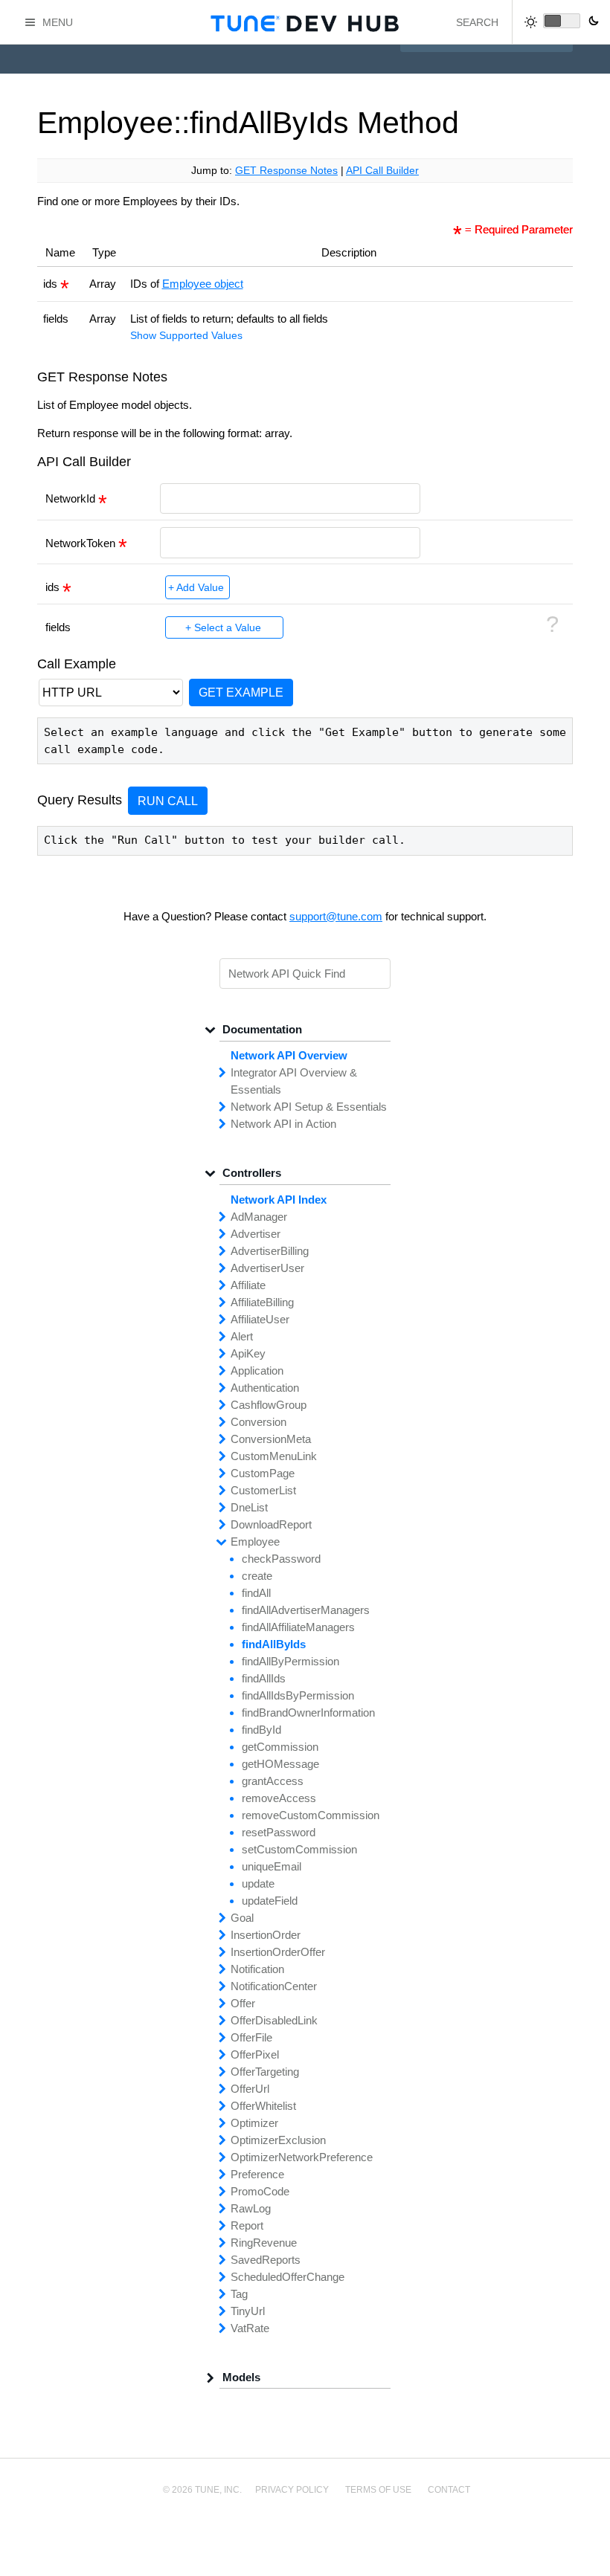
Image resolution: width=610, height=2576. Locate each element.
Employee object (203, 284)
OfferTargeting (265, 2072)
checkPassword (281, 1559)
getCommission (280, 1747)
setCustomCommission (299, 1849)
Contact (449, 2490)
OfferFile (251, 2037)
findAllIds (264, 1678)
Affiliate (248, 1285)
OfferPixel (255, 2054)
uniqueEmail (272, 1866)
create (257, 1576)
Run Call (168, 801)
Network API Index (279, 1200)
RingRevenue (264, 2243)
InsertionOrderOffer (278, 1952)
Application (257, 1371)
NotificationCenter (274, 1986)
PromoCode (260, 2191)
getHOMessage (280, 1764)
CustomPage (263, 1473)
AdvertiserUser (267, 1268)
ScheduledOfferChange (288, 2277)
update (258, 1883)
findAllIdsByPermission (298, 1695)
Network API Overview (289, 1055)
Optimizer (254, 2123)
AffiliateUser (260, 1319)
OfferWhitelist (263, 2106)
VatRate (250, 2328)
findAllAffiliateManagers (298, 1627)
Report (247, 2225)
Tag (239, 2294)
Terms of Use (378, 2490)
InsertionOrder (266, 1935)
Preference (257, 2174)
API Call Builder (382, 171)
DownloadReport (271, 1524)
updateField (270, 1901)
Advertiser (256, 1234)
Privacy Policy (292, 2490)
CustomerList (263, 1490)
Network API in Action (283, 1124)
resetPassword (279, 1832)
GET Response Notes (286, 171)
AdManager (259, 1217)
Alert (242, 1336)
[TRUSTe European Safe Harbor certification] (305, 2541)
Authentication (265, 1388)
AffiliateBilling (262, 1302)
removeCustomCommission (311, 1815)
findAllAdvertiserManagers (306, 1610)
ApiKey (248, 1353)
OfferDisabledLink (274, 2020)
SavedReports (266, 2260)
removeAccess (279, 1798)
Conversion (259, 1422)
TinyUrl (248, 2311)
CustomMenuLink (274, 1456)
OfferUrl (250, 2089)
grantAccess (273, 1781)
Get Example (241, 692)
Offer (243, 2003)
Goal (242, 1918)
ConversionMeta (271, 1439)
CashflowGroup (269, 1405)
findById (261, 1730)
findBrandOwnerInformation (308, 1713)
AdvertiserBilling (270, 1251)
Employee (255, 1542)
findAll (256, 1593)
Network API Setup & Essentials (309, 1107)
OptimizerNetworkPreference (302, 2157)
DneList (249, 1507)
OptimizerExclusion (278, 2140)
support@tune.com (336, 916)
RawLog (251, 2208)
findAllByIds (274, 1644)
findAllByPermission (290, 1661)
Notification (257, 1969)
